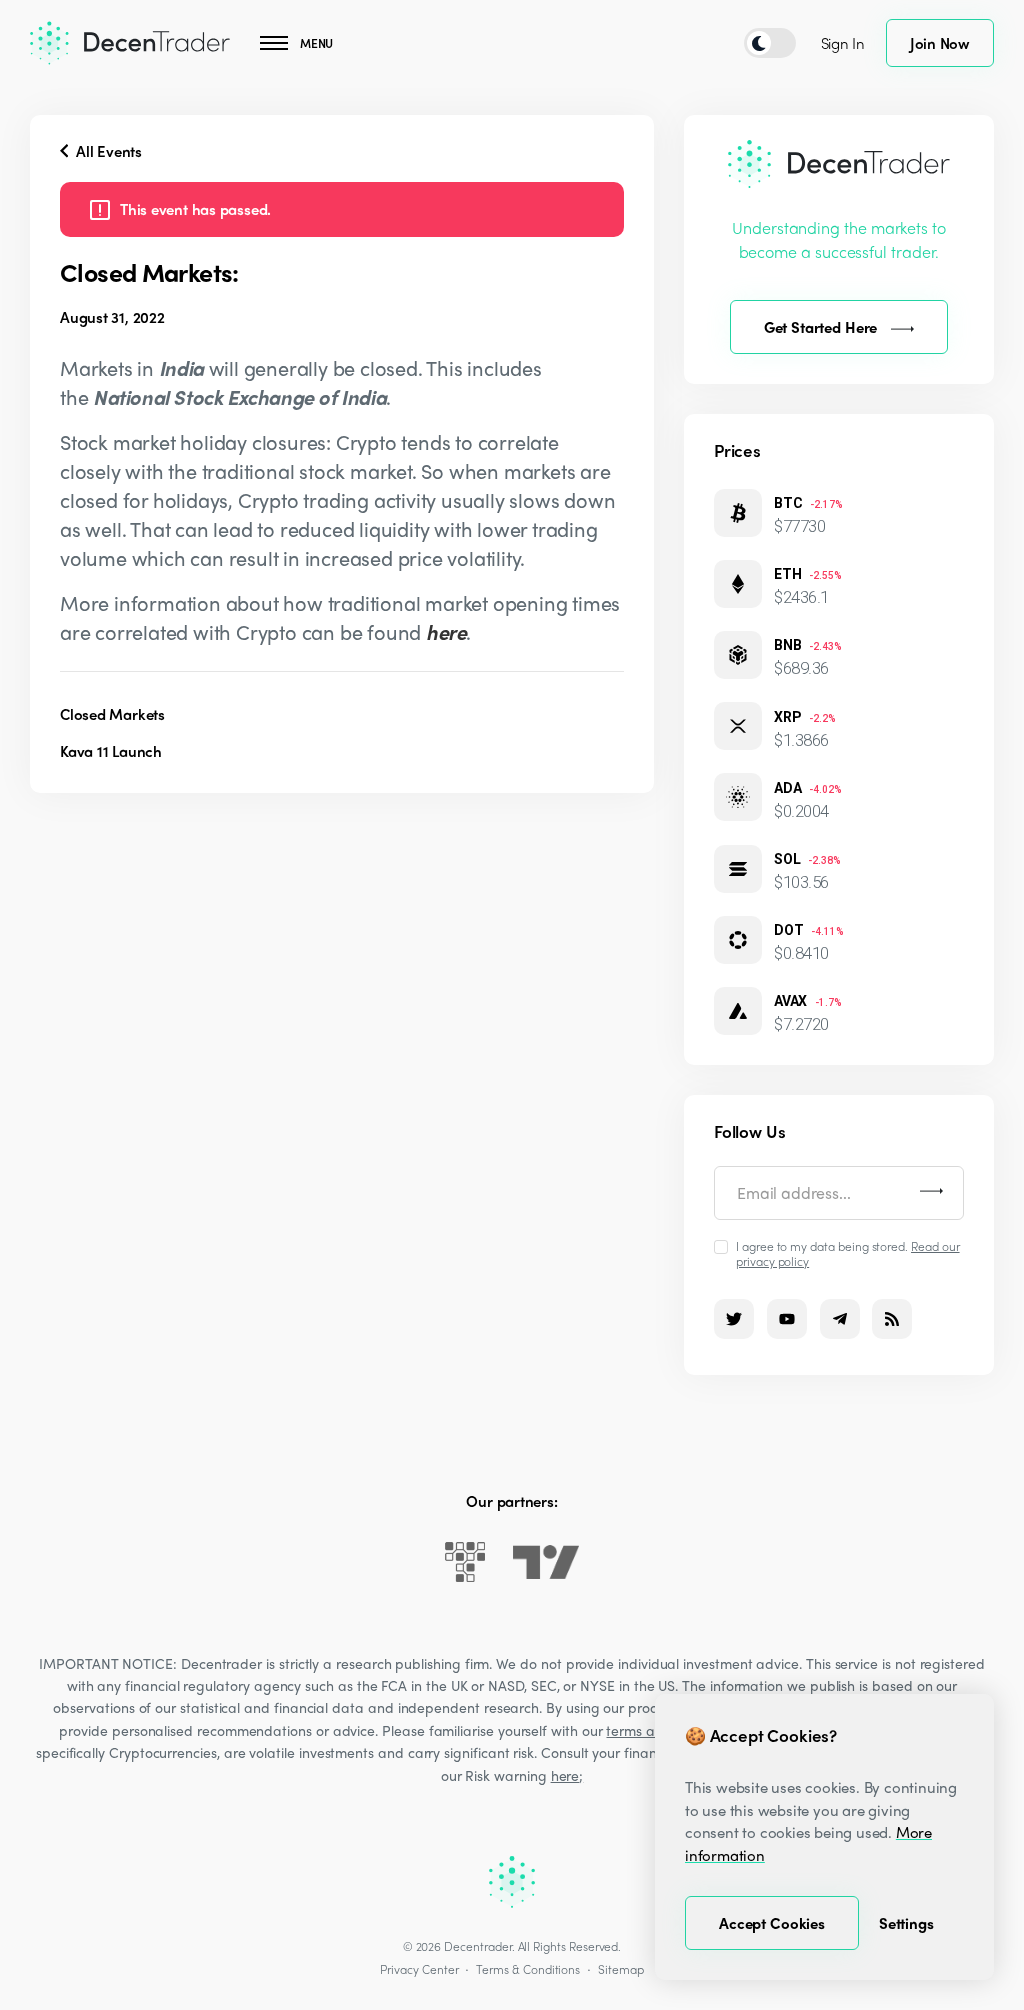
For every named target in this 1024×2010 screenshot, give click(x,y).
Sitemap (621, 1969)
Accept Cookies (772, 1923)
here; (567, 1775)
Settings (906, 1923)
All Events (107, 151)
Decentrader (477, 1946)
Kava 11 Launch (111, 751)
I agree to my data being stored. (848, 1253)
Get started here (821, 327)
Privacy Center (419, 1969)
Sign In (843, 43)
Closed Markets (112, 714)
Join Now (940, 43)
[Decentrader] (130, 43)
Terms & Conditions (528, 1969)
